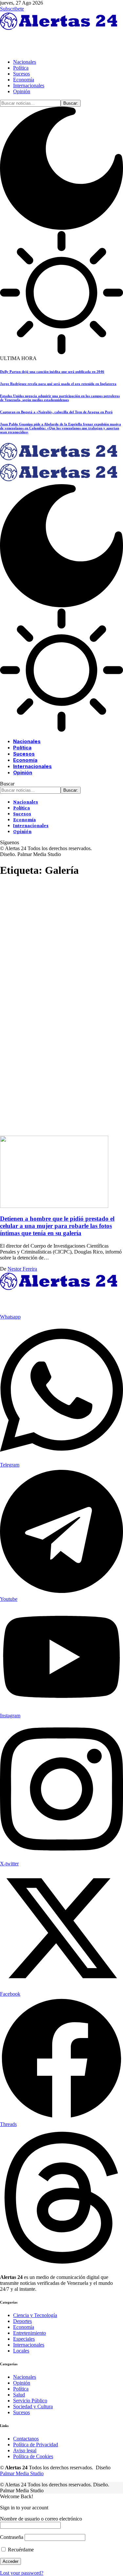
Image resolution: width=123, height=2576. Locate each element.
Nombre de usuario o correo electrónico (41, 2519)
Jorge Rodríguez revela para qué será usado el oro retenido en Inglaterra (58, 384)
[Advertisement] (61, 945)
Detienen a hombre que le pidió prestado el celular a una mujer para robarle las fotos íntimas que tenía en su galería (57, 1226)
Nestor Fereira (22, 1269)
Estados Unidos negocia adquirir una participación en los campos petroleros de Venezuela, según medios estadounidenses (60, 398)
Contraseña (12, 2537)
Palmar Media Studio (22, 2473)
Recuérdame (20, 2550)
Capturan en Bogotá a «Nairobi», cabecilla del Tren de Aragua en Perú (56, 412)
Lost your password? (22, 2573)
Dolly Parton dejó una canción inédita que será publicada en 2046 (52, 372)
